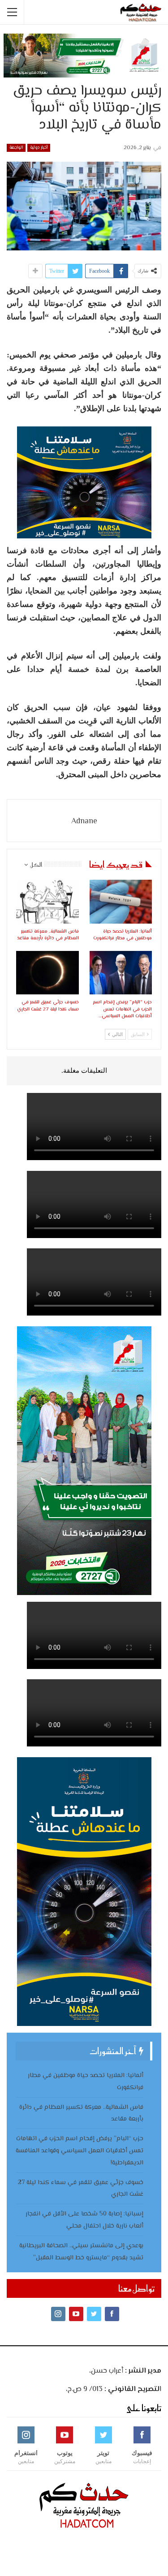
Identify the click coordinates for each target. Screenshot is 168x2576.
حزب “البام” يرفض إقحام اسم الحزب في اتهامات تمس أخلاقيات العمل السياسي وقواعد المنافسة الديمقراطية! (80, 2151)
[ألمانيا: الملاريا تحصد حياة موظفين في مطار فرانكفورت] (121, 902)
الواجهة (16, 148)
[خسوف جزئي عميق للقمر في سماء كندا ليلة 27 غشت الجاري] (47, 973)
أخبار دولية (39, 148)
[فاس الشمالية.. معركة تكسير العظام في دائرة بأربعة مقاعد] (47, 902)
